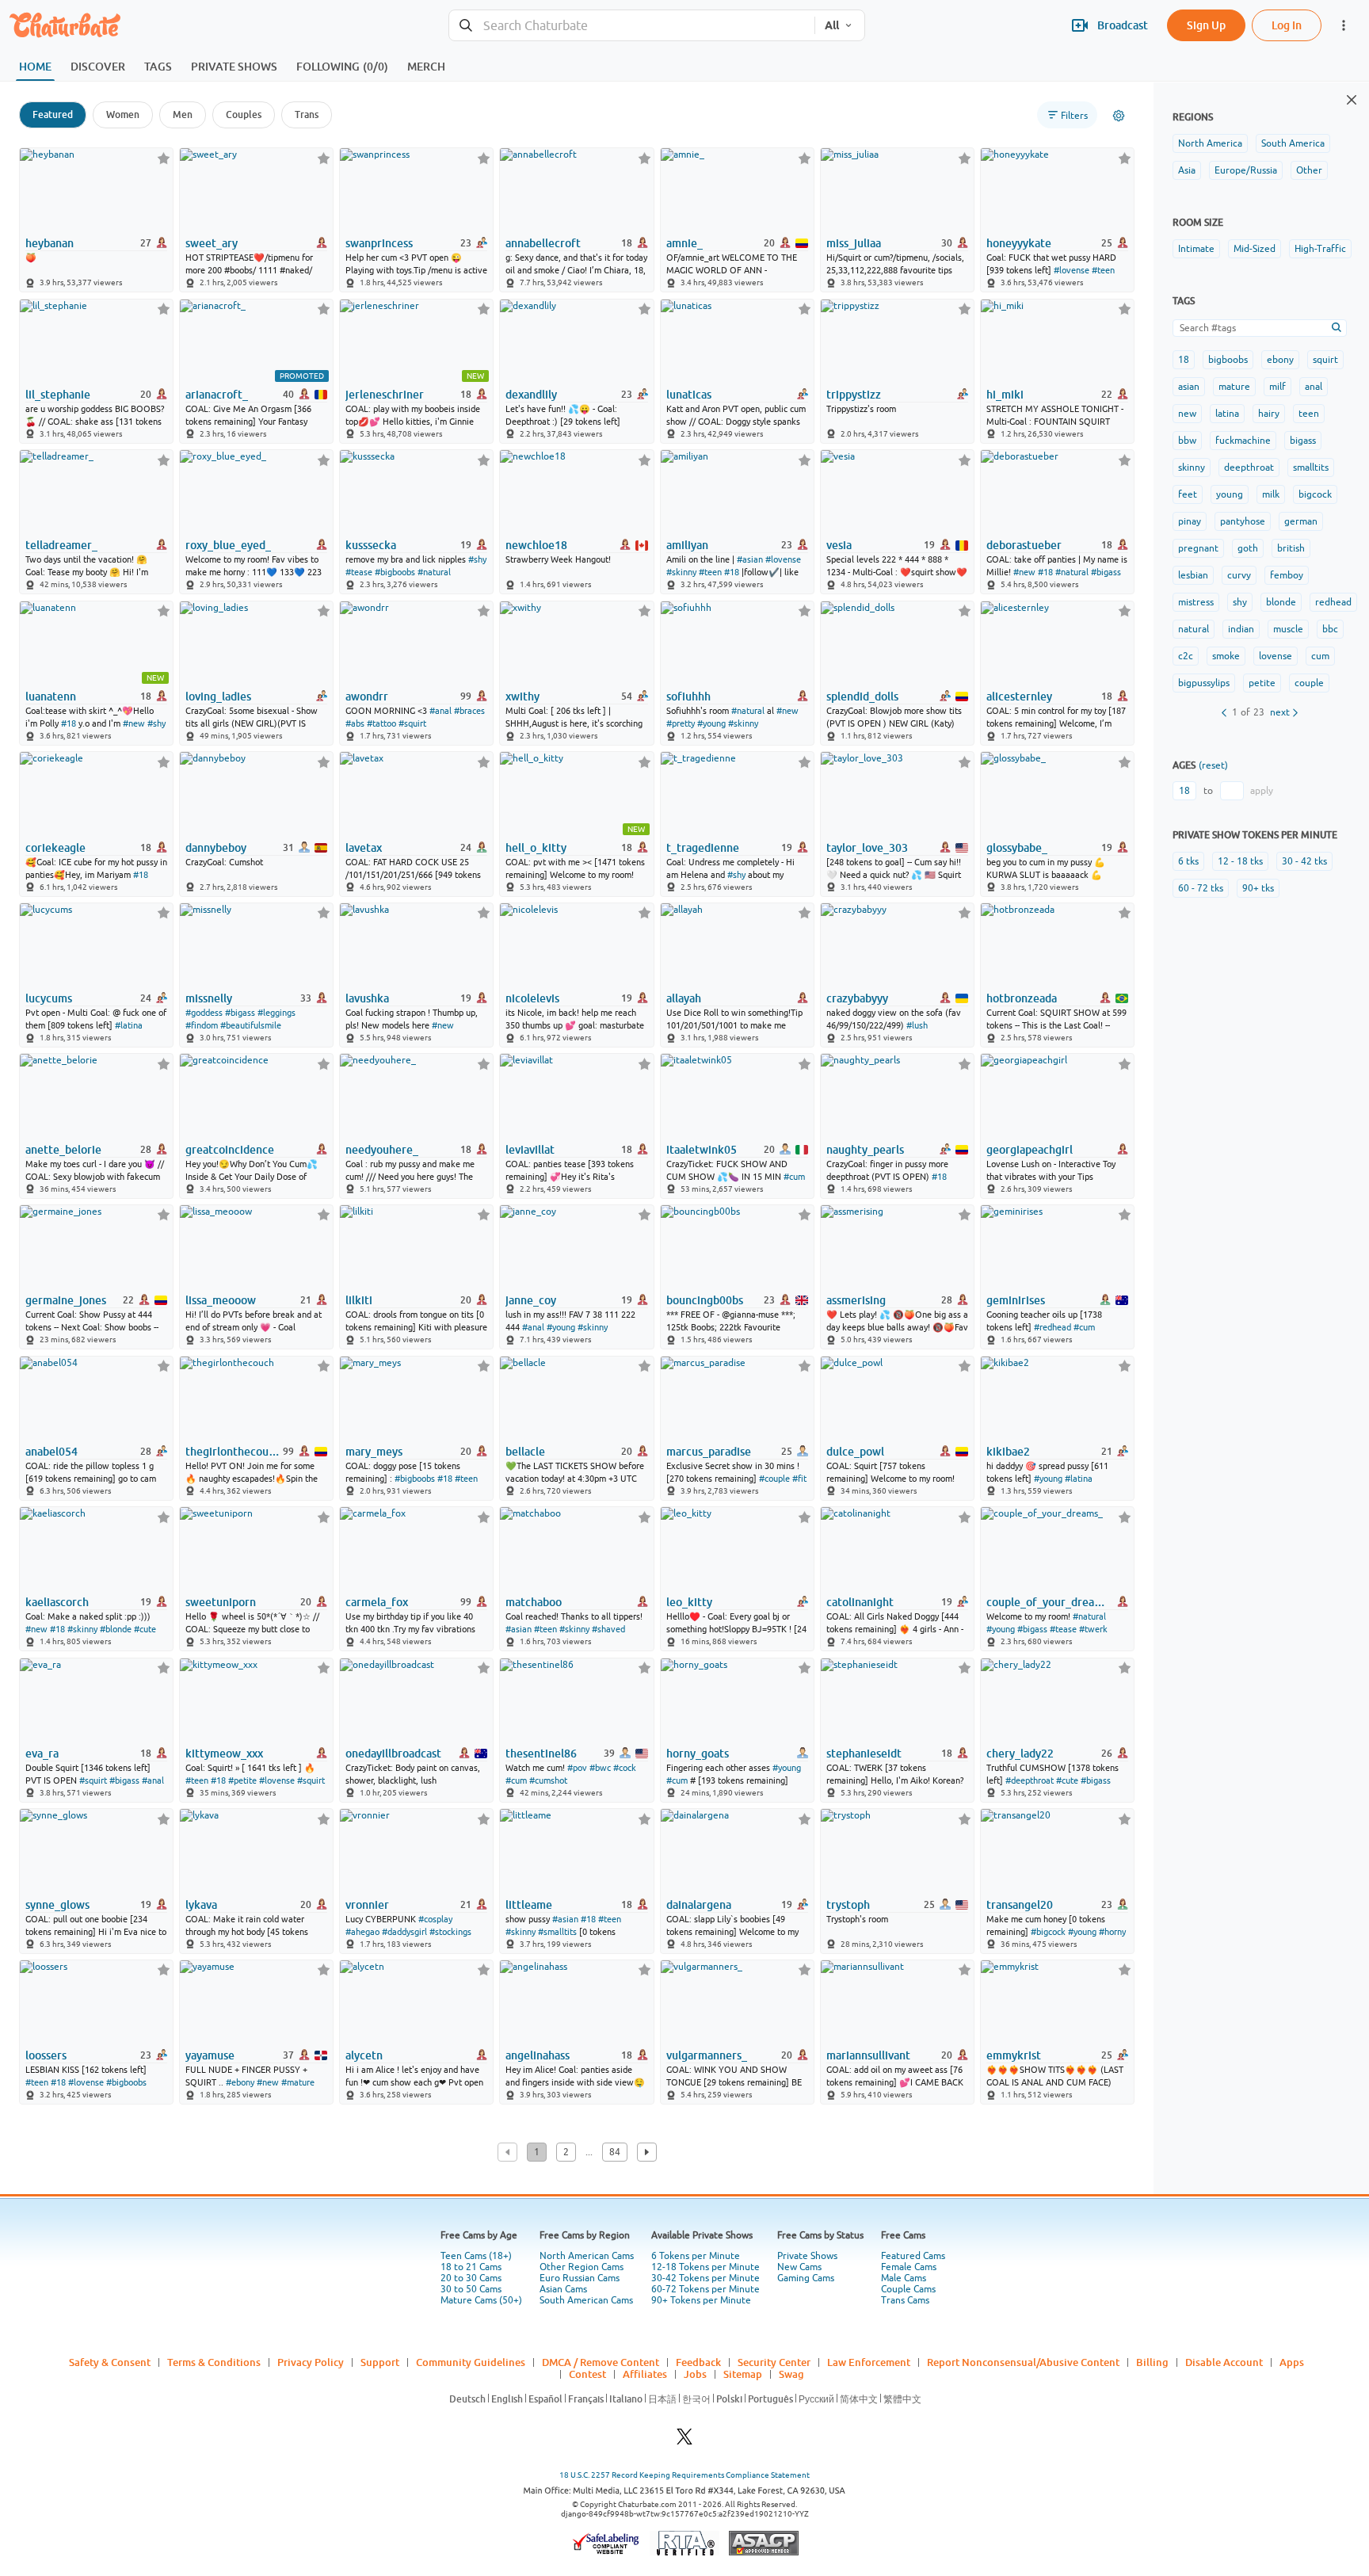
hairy (1269, 414)
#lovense (1072, 270)
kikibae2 (1008, 1452)
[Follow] (164, 158)
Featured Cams (913, 2256)
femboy (1287, 575)
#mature (298, 2082)
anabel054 (51, 1452)
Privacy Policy (311, 2362)
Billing (1152, 2362)
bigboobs (1228, 360)
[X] (684, 2441)
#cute (145, 1629)
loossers (46, 2055)
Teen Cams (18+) (476, 2256)
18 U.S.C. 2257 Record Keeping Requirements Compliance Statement (684, 2475)
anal (1314, 387)
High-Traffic (1320, 249)
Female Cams (909, 2267)
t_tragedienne (703, 848)
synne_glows (57, 1905)
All (832, 25)
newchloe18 (536, 545)
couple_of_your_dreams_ (1048, 1602)
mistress (1196, 602)
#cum (794, 1177)
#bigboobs (395, 572)
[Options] (1119, 116)
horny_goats (698, 1754)
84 (615, 2152)
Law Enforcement (869, 2362)
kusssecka (371, 545)
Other (1309, 170)
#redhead (1052, 1327)
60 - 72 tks (1201, 888)
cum (1320, 656)
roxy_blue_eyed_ (228, 545)
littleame (529, 1905)
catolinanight (860, 1602)
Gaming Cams (806, 2278)
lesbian (1193, 575)
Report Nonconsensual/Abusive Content (1023, 2362)
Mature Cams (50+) (481, 2300)
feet (1188, 494)
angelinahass (538, 2055)
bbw (1187, 441)
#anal (440, 711)
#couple (774, 1479)
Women (123, 114)
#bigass (1106, 572)
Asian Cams (563, 2289)
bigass (1303, 441)
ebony (1280, 360)
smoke (1226, 656)
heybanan (50, 243)
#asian (750, 559)
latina (1227, 414)
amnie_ (684, 243)
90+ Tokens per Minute (701, 2300)
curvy (1239, 575)
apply (1262, 791)
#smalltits (557, 1932)
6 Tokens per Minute (696, 2256)
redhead (1333, 602)
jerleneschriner (385, 395)
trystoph (848, 1905)
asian (1189, 387)
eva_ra (42, 1754)
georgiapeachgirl (1030, 1150)
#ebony (240, 2082)
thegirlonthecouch (233, 1452)
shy (1240, 602)
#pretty (681, 723)
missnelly (209, 998)
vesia (839, 545)
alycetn (364, 2055)
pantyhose (1243, 521)
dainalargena (699, 1905)
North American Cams (587, 2256)
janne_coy (531, 1300)
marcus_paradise (709, 1452)
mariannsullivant (868, 2055)
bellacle (525, 1452)
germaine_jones (66, 1300)
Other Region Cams (582, 2267)
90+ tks (1258, 888)
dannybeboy (216, 848)
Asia (1187, 170)
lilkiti (359, 1300)
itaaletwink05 (702, 1150)
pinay (1190, 521)
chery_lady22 (1020, 1754)
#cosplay (435, 1919)
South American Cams (586, 2300)
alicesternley (1019, 696)
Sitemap (743, 2374)
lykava (201, 1905)
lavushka (367, 998)
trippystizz (854, 395)
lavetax (364, 848)
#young (711, 723)
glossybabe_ (1017, 848)
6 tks (1188, 861)
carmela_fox (377, 1602)
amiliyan (687, 545)
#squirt (412, 723)
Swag (791, 2374)
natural (1194, 629)
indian (1241, 629)
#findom (202, 1025)
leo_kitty (689, 1602)
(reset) (1213, 765)
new (1187, 414)
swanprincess (379, 243)
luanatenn (51, 696)
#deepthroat (1030, 1780)
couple (1309, 683)
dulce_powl (855, 1452)
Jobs (695, 2374)
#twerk (1093, 1629)
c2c (1186, 656)
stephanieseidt (864, 1754)
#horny (1112, 1932)
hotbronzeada (1022, 998)
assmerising (856, 1300)
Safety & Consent (110, 2362)
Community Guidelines (471, 2362)
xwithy (522, 696)
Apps (1292, 2362)
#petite (242, 1780)
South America (1293, 143)
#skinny (681, 572)
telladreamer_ (61, 545)
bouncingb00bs (705, 1300)
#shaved (608, 1629)
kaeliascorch (57, 1602)
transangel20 (1020, 1905)
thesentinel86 (541, 1754)
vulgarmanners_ (707, 2055)
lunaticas (689, 395)
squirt (1325, 360)
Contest (587, 2374)
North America (1210, 143)
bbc (1330, 629)
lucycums (49, 998)
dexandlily (531, 395)
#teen (1103, 270)
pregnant (1198, 548)
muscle (1288, 629)
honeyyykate (1019, 243)
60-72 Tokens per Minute (705, 2289)
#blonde (116, 1629)
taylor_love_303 (867, 848)
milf (1277, 387)
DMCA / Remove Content (601, 2362)
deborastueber (1024, 545)
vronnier (367, 1905)
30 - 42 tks (1304, 861)
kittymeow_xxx (224, 1754)
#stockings (450, 1932)
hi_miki (1005, 395)
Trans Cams (905, 2300)
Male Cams (904, 2278)
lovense (1276, 656)
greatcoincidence (230, 1150)
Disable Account (1224, 2362)
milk (1271, 494)
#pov (577, 1768)
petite (1262, 683)
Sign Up (1206, 25)
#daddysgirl (404, 1932)
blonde (1281, 602)
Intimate (1196, 249)
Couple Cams (908, 2289)
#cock (625, 1768)
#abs (355, 723)
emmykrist (1014, 2055)
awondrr (367, 696)
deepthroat (1249, 467)
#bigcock (1048, 1932)
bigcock (1315, 494)
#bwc (600, 1768)
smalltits (1311, 467)
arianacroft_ (217, 395)
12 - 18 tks (1240, 861)
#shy (477, 559)
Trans (307, 114)
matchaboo (534, 1602)
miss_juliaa (854, 243)
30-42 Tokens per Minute (705, 2278)
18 (1184, 360)
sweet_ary (212, 243)
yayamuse (210, 2055)
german (1301, 521)
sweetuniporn (221, 1602)
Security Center (774, 2362)
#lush (917, 1025)
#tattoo (381, 723)
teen (1309, 414)
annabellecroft (543, 243)
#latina (129, 1025)
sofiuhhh (688, 696)
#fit (799, 1479)
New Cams (799, 2267)
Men (183, 114)
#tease (359, 572)
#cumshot (548, 1780)
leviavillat (530, 1150)
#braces (469, 711)
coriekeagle (55, 848)
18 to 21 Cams (471, 2267)
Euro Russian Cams (580, 2278)
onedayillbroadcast (393, 1754)
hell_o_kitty (536, 848)
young (1230, 494)
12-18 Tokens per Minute (705, 2267)
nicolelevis (532, 998)
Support (380, 2362)
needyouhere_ (382, 1150)
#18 (732, 572)
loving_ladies (218, 696)
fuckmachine (1243, 441)
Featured (53, 114)
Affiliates (645, 2374)
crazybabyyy (857, 998)
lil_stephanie (58, 395)
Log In (1287, 25)
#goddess (204, 1013)
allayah (684, 998)
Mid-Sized (1255, 249)
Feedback (698, 2362)
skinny (1192, 467)
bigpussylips (1204, 683)
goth (1248, 548)
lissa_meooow (221, 1300)
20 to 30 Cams (471, 2278)
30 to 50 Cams (471, 2289)
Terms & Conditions (214, 2362)
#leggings (276, 1013)
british (1291, 548)
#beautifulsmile (251, 1025)
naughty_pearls (865, 1150)
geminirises (1016, 1300)
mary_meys (374, 1452)
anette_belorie (63, 1150)
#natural (434, 572)
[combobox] (632, 26)
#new (1024, 572)
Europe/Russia (1246, 170)
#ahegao (362, 1932)
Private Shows (807, 2256)
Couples (244, 114)
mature (1234, 387)
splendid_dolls (862, 696)
